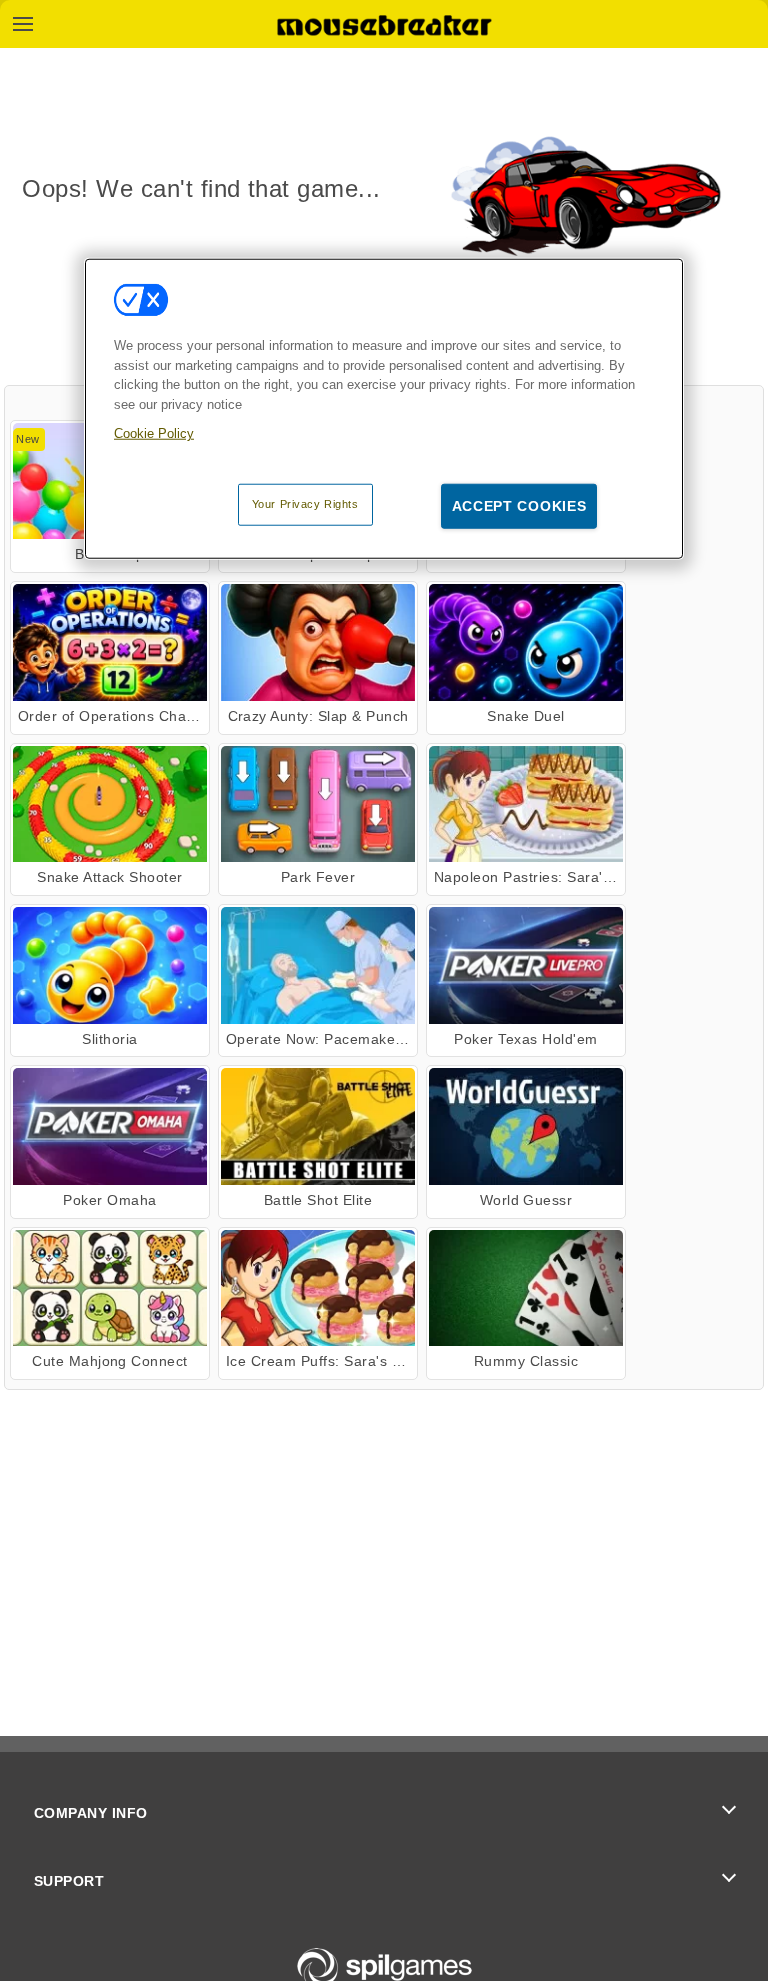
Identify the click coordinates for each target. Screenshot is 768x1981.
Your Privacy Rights (305, 503)
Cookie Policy (154, 433)
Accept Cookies (519, 505)
